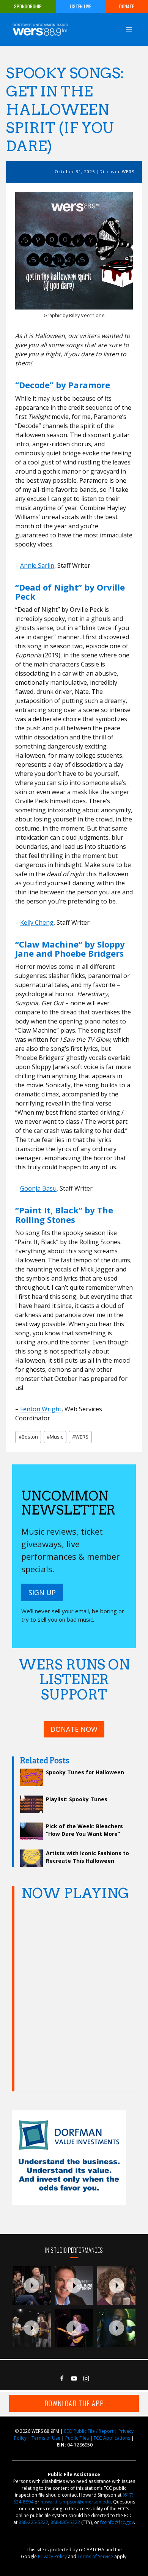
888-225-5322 (33, 2522)
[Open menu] (129, 29)
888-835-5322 (65, 2522)
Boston (28, 1437)
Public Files (77, 2438)
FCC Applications (112, 2438)
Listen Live (80, 6)
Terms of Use (46, 2438)
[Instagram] (86, 2379)
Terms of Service (95, 2556)
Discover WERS (117, 171)
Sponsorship (28, 6)
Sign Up (42, 1592)
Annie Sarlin (37, 565)
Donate (127, 6)
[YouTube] (74, 2379)
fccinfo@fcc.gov (117, 2522)
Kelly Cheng (37, 922)
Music (55, 1437)
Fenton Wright (41, 1409)
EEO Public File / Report (89, 2431)
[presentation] (32, 2285)
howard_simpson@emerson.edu (76, 2502)
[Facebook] (62, 2379)
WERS (80, 1437)
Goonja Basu (38, 1188)
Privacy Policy (52, 2556)
